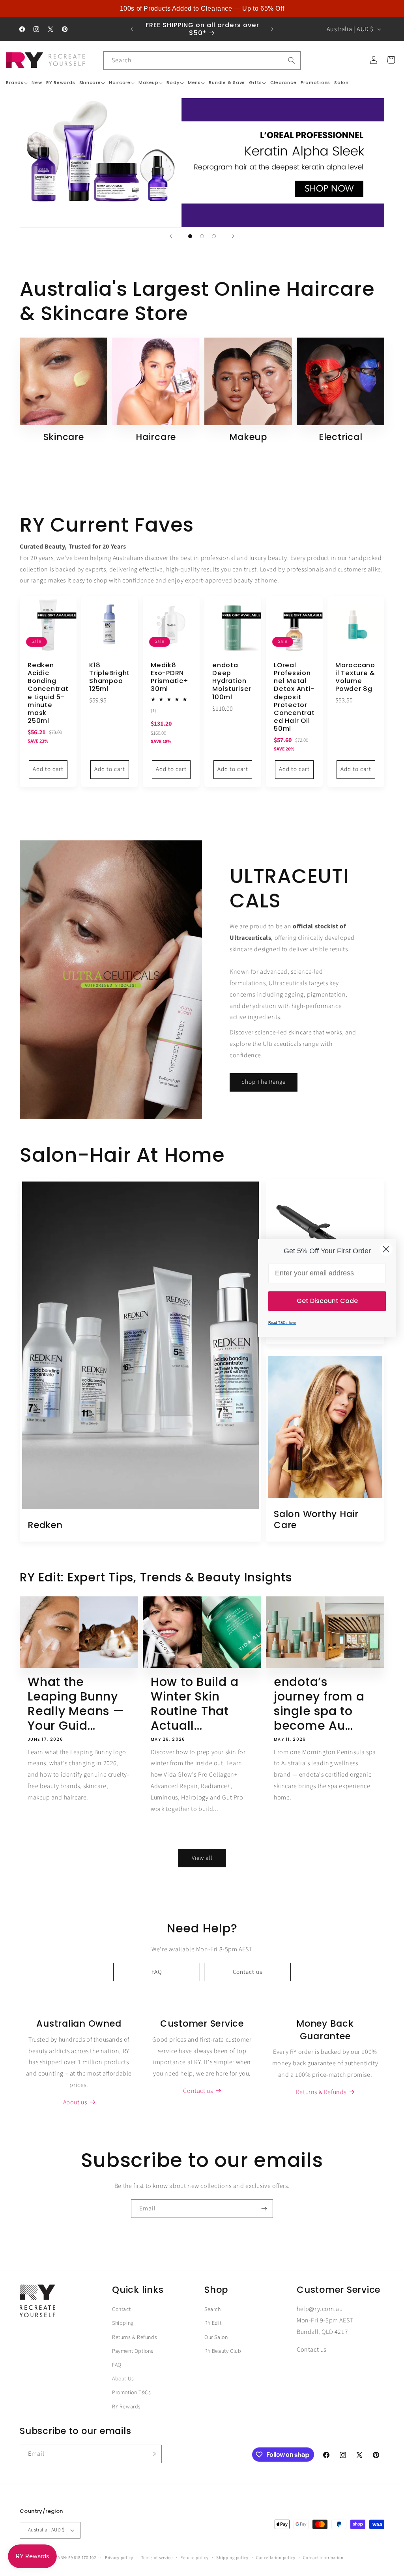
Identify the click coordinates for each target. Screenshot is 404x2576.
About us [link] (75, 2102)
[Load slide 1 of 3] (190, 236)
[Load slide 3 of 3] (214, 236)
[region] (202, 9)
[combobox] (202, 61)
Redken (45, 1525)
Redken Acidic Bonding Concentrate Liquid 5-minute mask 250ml (48, 693)
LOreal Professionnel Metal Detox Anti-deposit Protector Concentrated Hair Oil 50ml (294, 697)
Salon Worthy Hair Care (316, 1520)
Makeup (248, 437)
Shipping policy (232, 2558)
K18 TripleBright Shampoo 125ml (109, 677)
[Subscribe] (264, 2209)
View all (202, 1858)
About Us (123, 2379)
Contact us (248, 1972)
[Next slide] (233, 236)
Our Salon (216, 2337)
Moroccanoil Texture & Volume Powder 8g (355, 677)
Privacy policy (119, 2558)
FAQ (157, 1972)
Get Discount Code (327, 1301)
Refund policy (194, 2558)
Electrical (341, 437)
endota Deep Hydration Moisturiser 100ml (232, 681)
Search (213, 2309)
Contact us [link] (198, 2091)
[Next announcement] (272, 29)
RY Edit (213, 2323)
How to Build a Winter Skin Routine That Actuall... (195, 1704)
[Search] (292, 60)
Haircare (156, 437)
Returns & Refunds (135, 2337)
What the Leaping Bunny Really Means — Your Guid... (76, 1704)
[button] (17, 83)
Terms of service (157, 2558)
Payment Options (133, 2351)
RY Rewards (126, 2407)
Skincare (64, 437)
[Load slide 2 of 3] (202, 236)
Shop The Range (264, 1082)
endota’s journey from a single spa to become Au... (319, 1704)
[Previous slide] (171, 236)
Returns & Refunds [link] (321, 2092)
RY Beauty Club (223, 2351)
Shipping (123, 2323)
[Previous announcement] (132, 29)
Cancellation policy (276, 2558)
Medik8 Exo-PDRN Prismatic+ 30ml (170, 677)
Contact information (323, 2558)
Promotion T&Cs (131, 2393)
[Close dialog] (386, 1249)
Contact (121, 2309)
